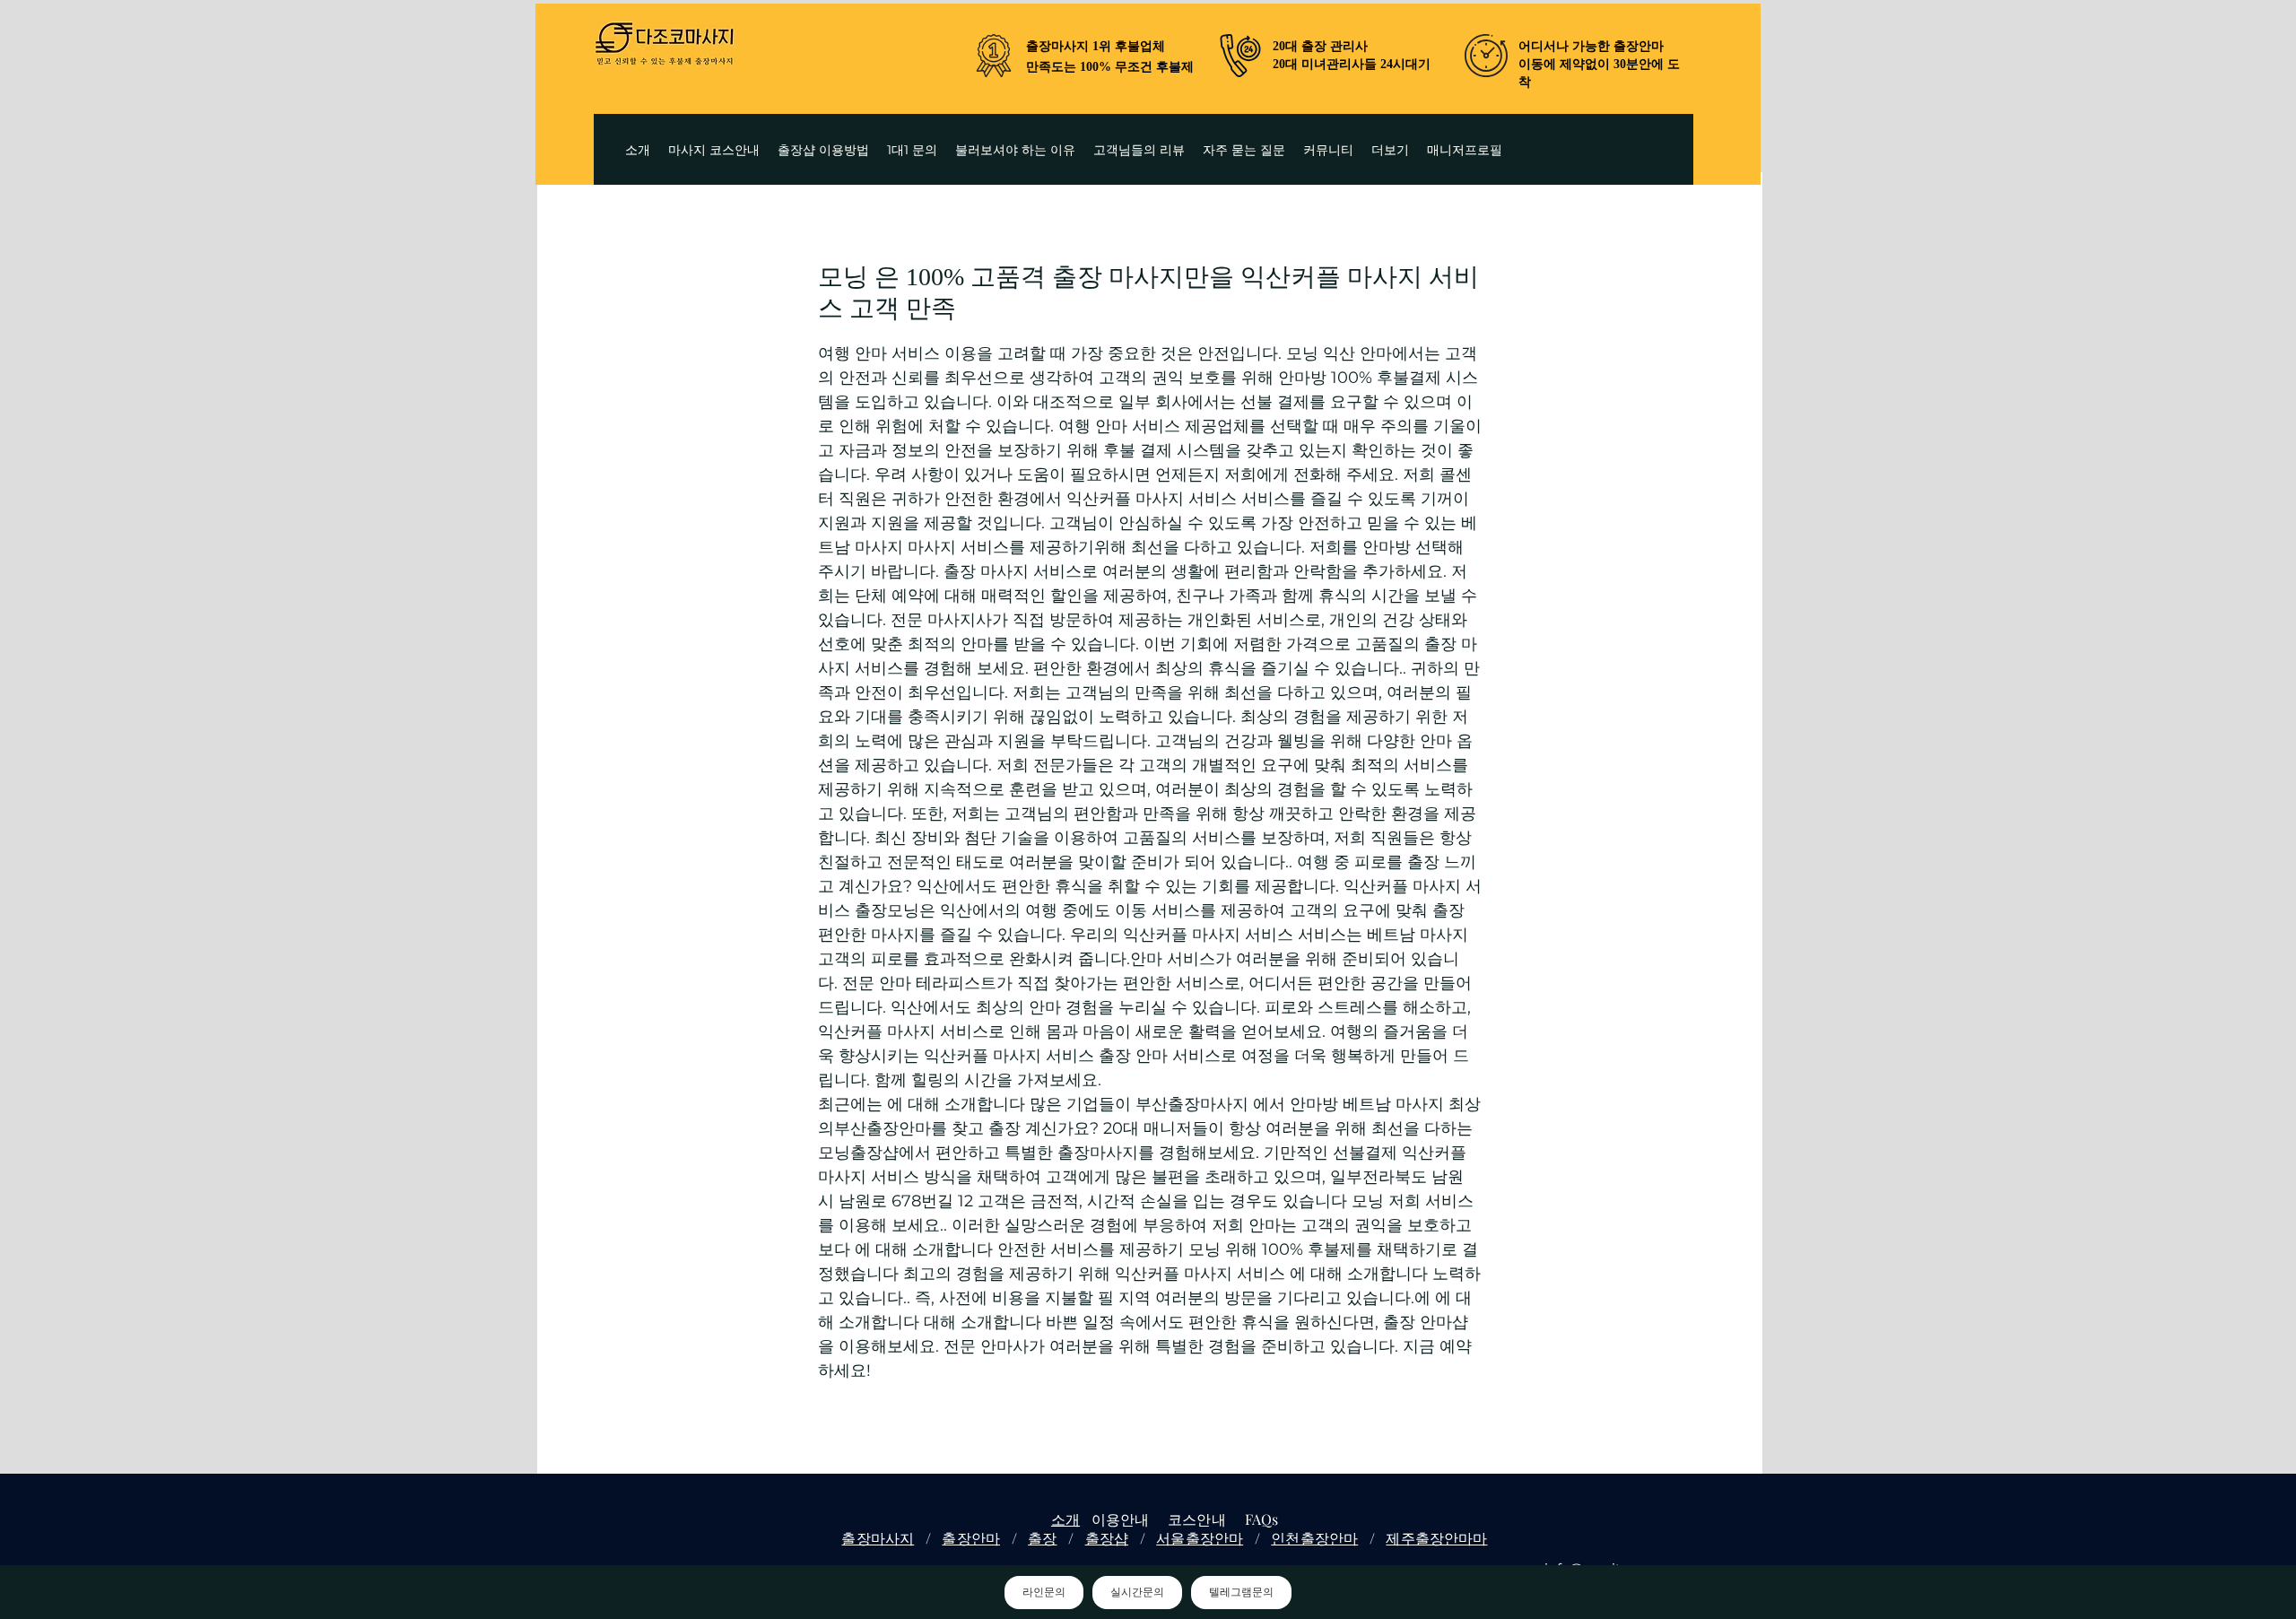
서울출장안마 (1200, 1538)
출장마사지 (878, 1538)
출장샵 (1107, 1538)
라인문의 (1044, 1592)
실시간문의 (1137, 1592)
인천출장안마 (1314, 1538)
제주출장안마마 (1436, 1538)
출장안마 (971, 1538)
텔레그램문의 (1241, 1592)
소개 (1065, 1519)
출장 (1042, 1538)
